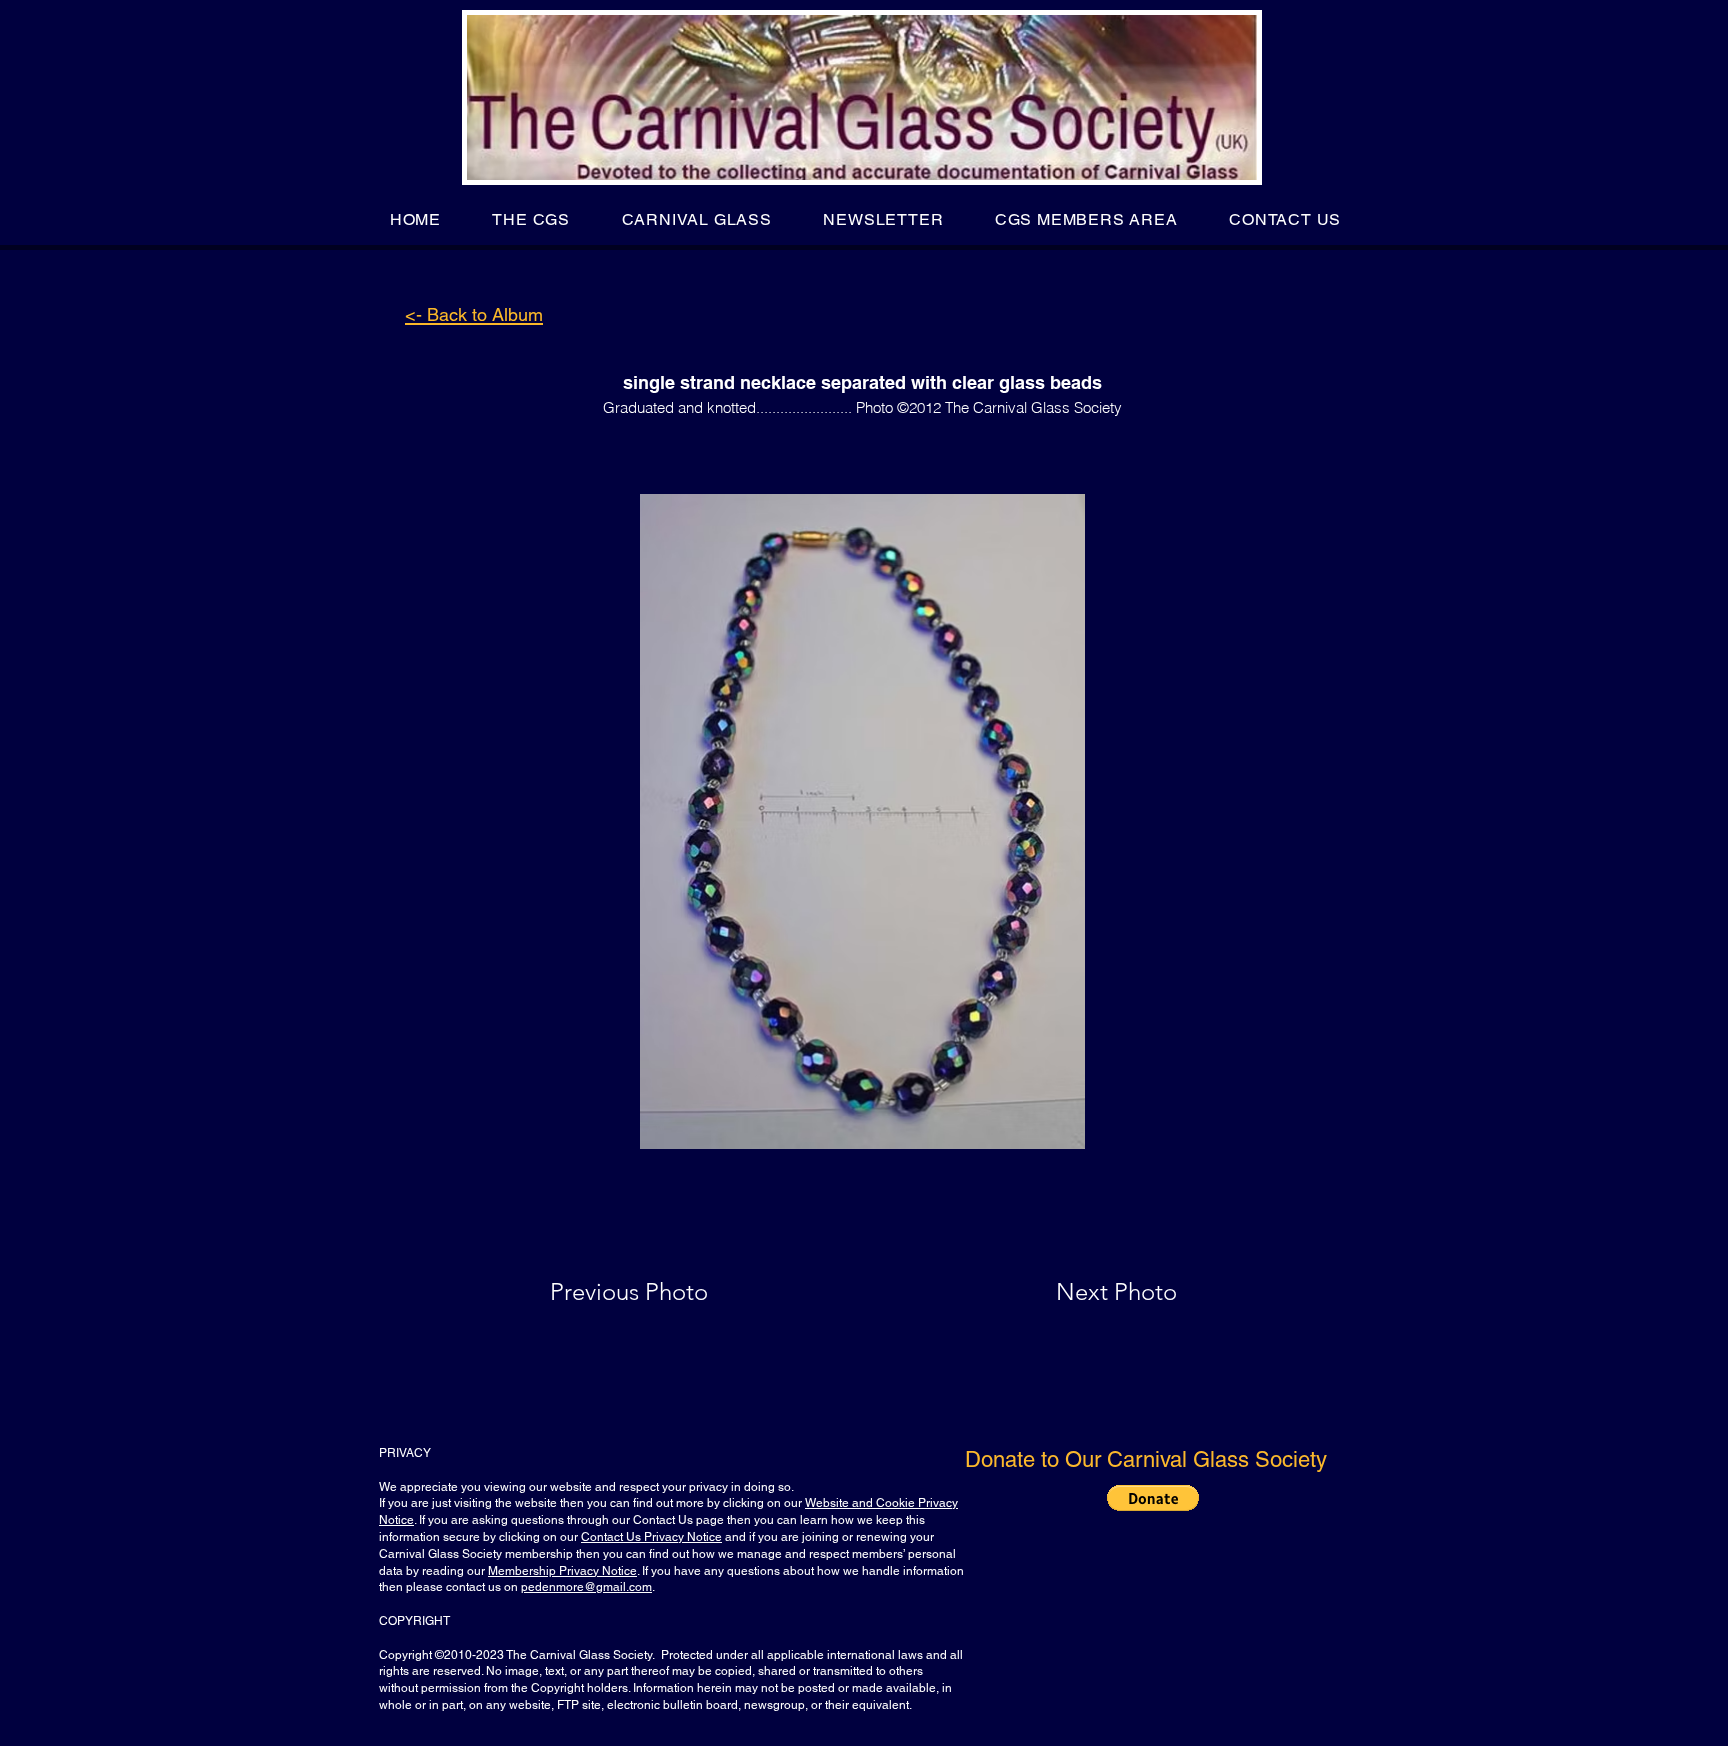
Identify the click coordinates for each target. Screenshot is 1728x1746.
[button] (531, 219)
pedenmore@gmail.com (586, 1587)
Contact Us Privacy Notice (651, 1537)
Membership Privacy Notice (562, 1571)
